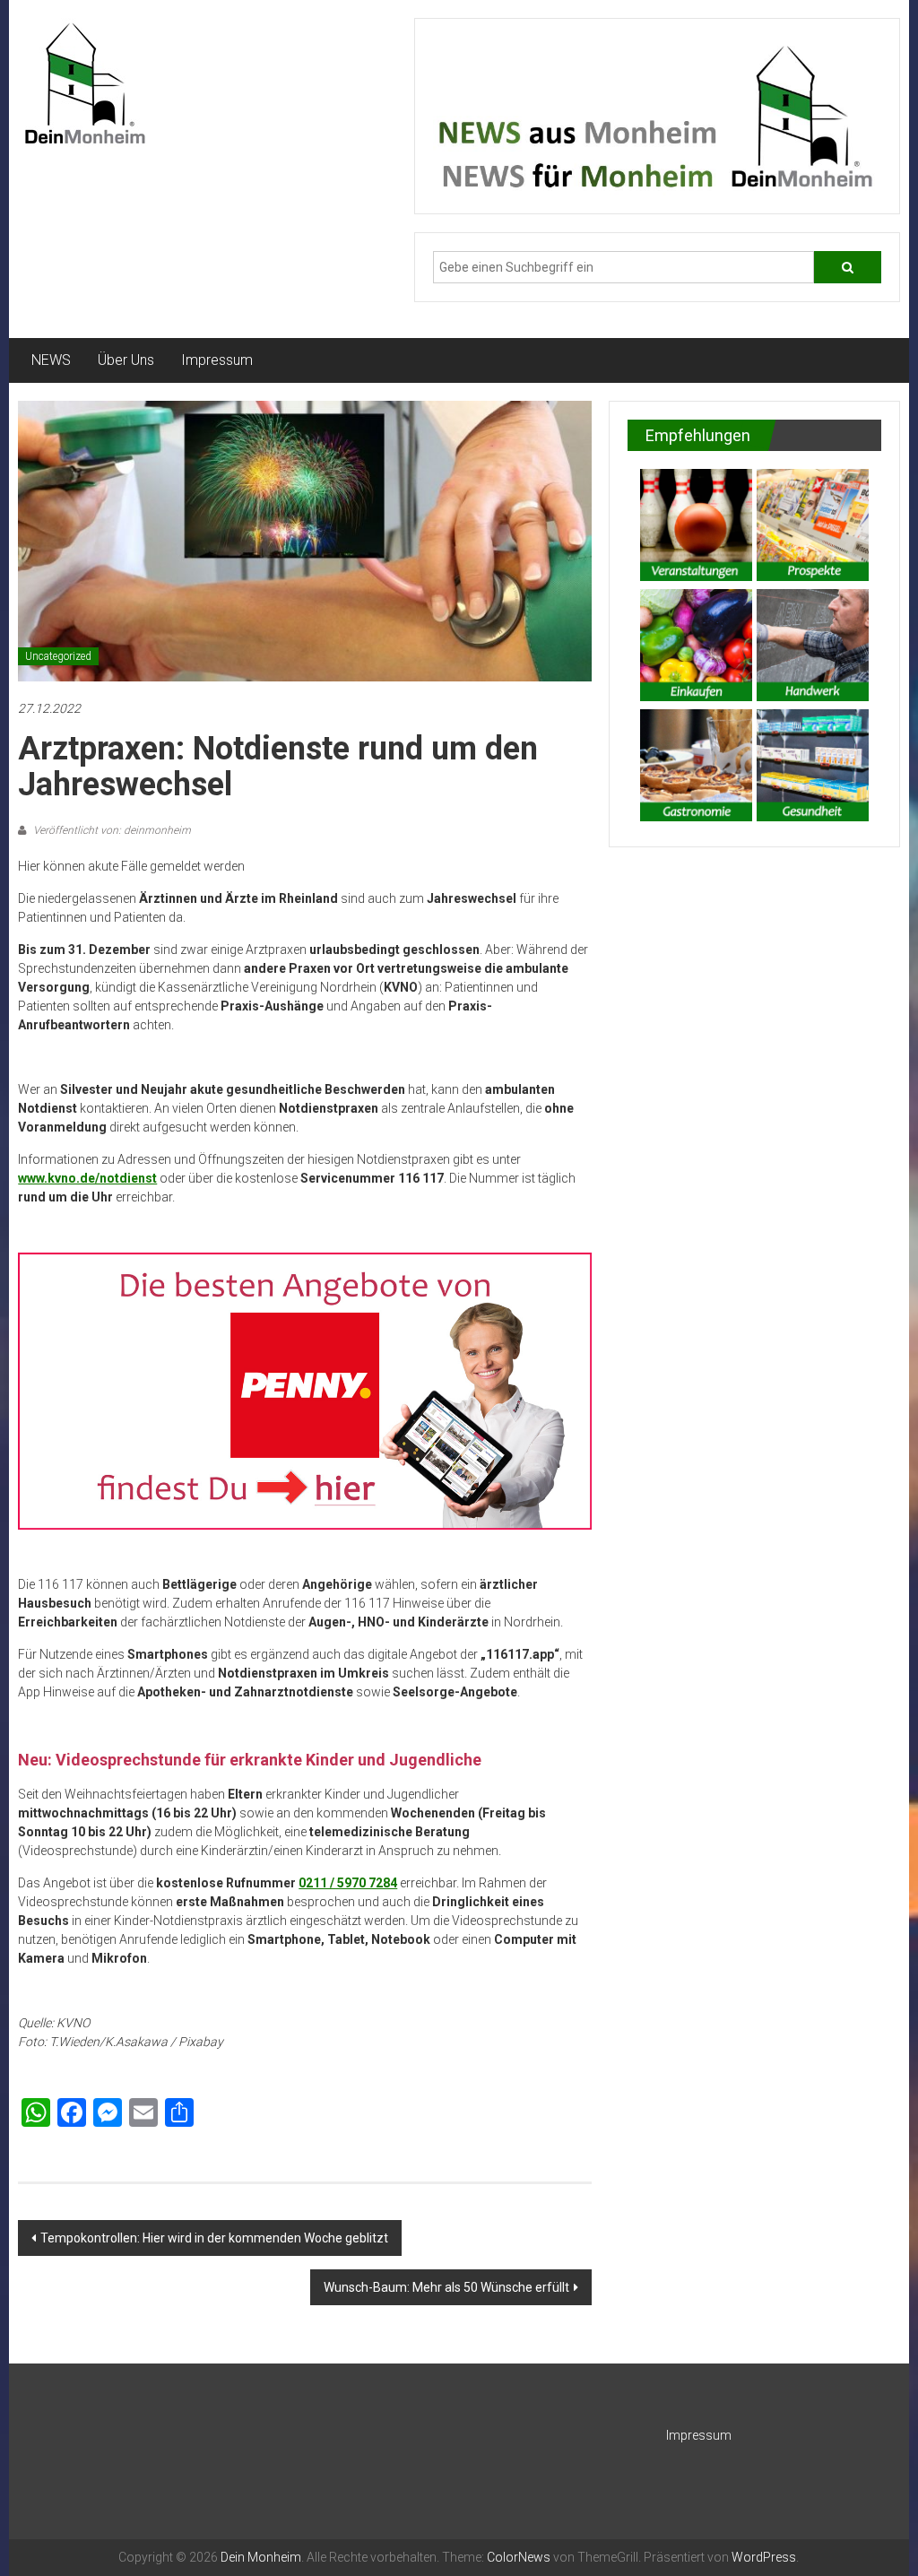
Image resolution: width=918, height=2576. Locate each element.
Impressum (217, 360)
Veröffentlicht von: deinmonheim (111, 830)
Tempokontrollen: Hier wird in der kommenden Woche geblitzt (214, 2238)
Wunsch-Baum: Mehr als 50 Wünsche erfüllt (446, 2287)
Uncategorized (58, 656)
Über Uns (126, 360)
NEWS (51, 360)
